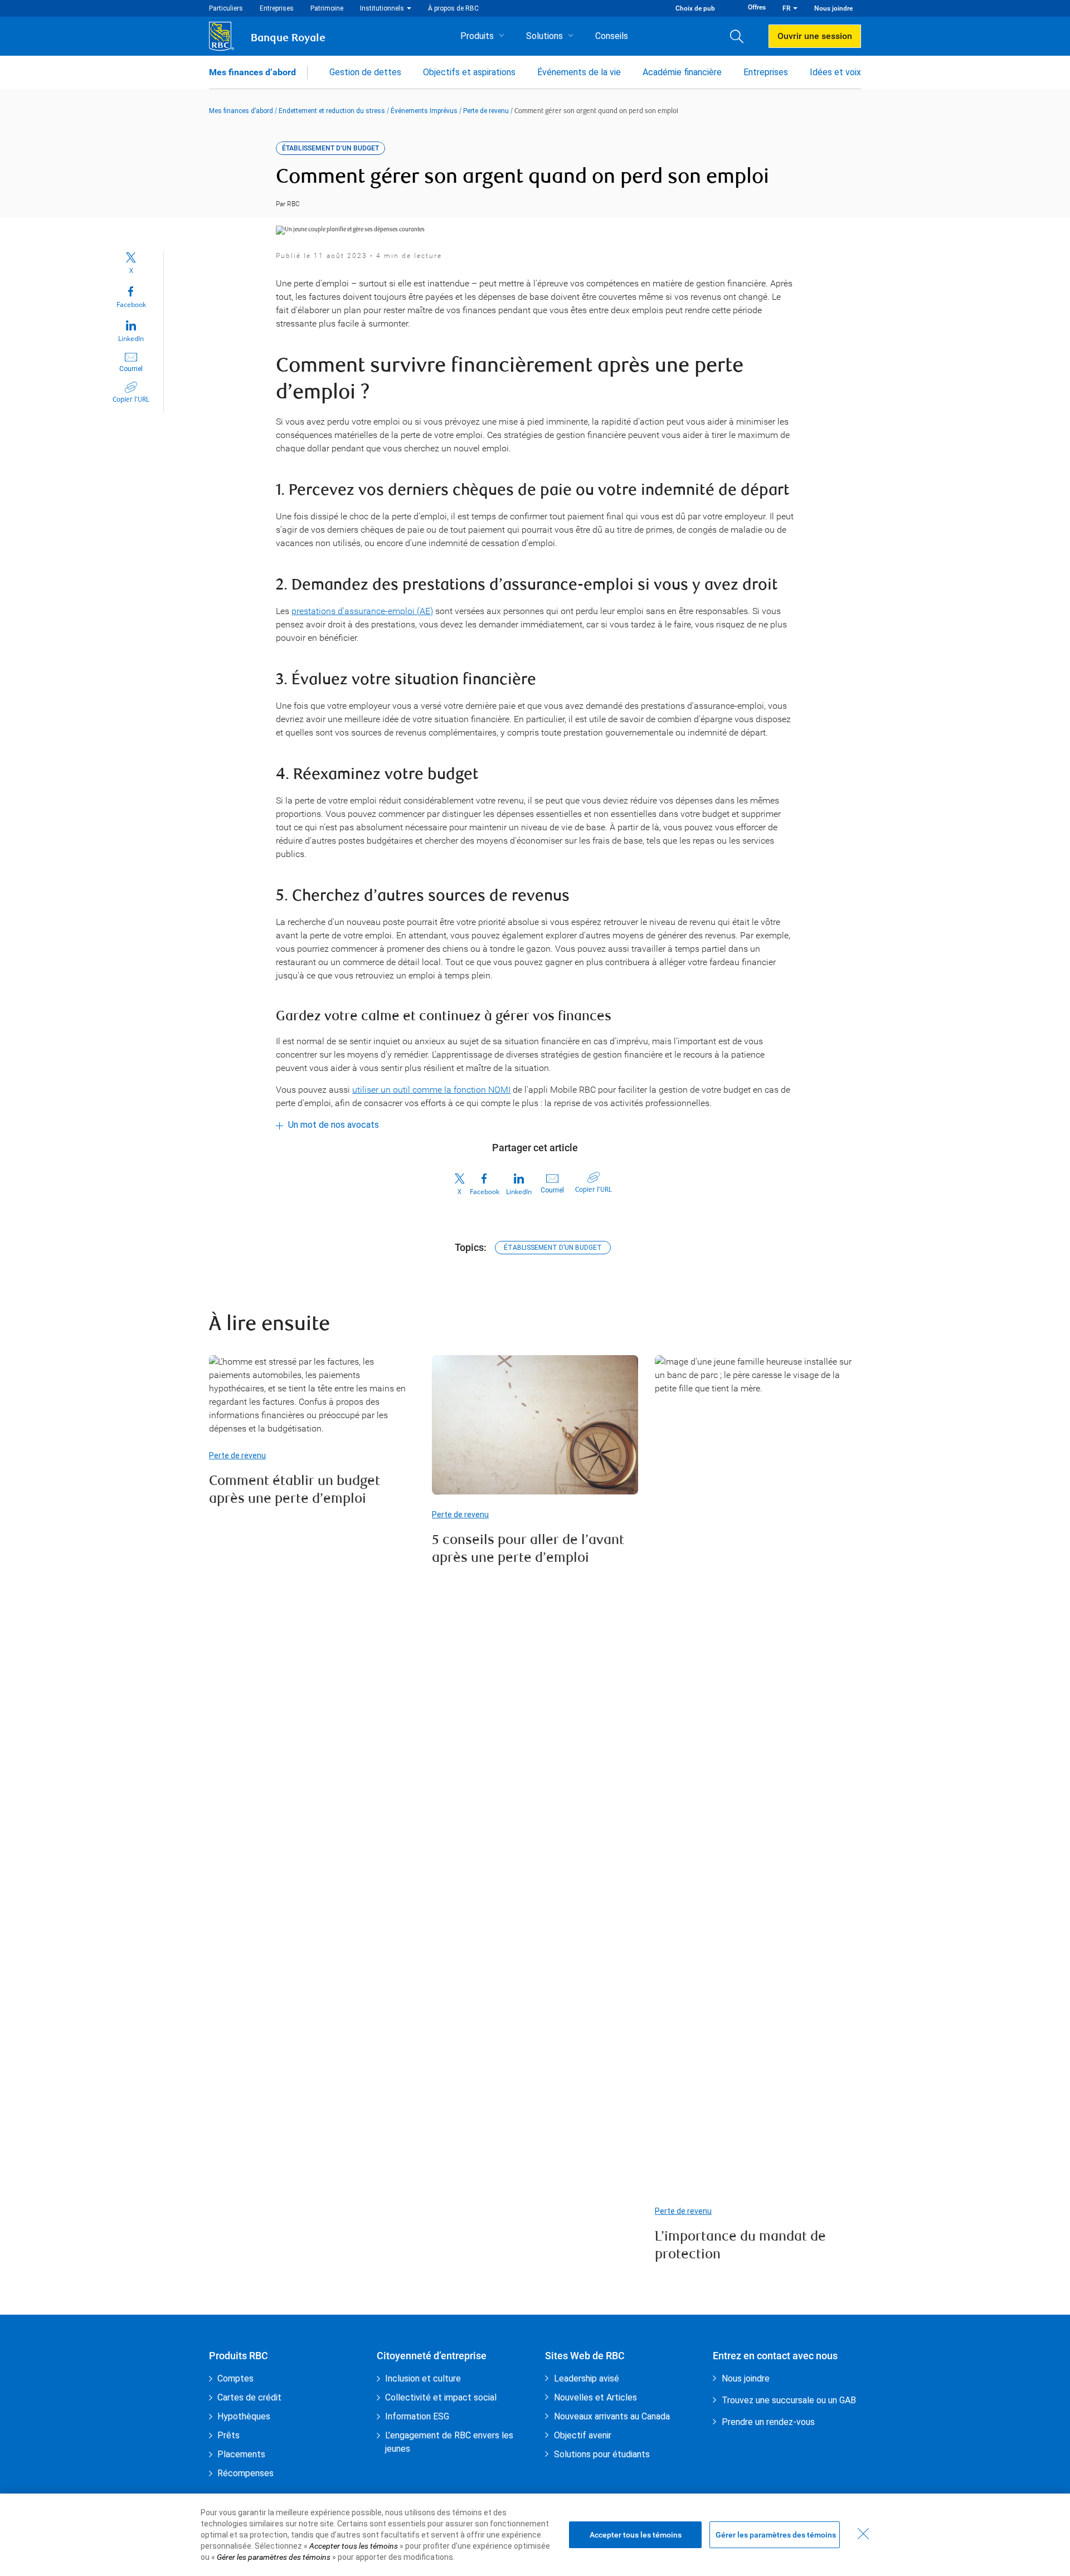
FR (786, 8)
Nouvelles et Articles (595, 2397)
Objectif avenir (583, 2435)
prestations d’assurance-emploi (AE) (362, 611)
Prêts (228, 2435)
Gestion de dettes (365, 72)
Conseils (612, 36)
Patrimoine (327, 8)
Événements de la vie (579, 72)
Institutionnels (382, 8)
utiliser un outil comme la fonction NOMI (431, 1090)
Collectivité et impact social (441, 2397)
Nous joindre (833, 8)
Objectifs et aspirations (469, 72)
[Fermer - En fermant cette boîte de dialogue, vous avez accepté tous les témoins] (863, 2534)
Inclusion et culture (423, 2378)
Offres (757, 7)
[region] (535, 2535)
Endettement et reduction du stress (332, 111)
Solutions (544, 36)
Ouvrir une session (815, 36)
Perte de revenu (486, 111)
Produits (477, 36)
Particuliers (226, 8)
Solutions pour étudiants (602, 2454)
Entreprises (277, 8)
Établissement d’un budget (553, 1248)
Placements (241, 2454)
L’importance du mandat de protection (740, 2246)
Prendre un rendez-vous (768, 2422)
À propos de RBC (453, 8)
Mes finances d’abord (252, 72)
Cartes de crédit (249, 2397)
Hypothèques (244, 2416)
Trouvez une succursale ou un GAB (789, 2400)
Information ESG (417, 2416)
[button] (741, 36)
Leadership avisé (587, 2378)
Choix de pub (695, 8)
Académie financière (682, 72)
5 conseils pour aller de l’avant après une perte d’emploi (528, 1550)
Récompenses (245, 2473)
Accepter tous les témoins (636, 2535)
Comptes (235, 2378)
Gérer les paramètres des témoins (776, 2535)
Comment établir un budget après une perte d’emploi (295, 1491)
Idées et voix (835, 72)
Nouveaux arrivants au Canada (612, 2416)
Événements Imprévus (424, 111)
